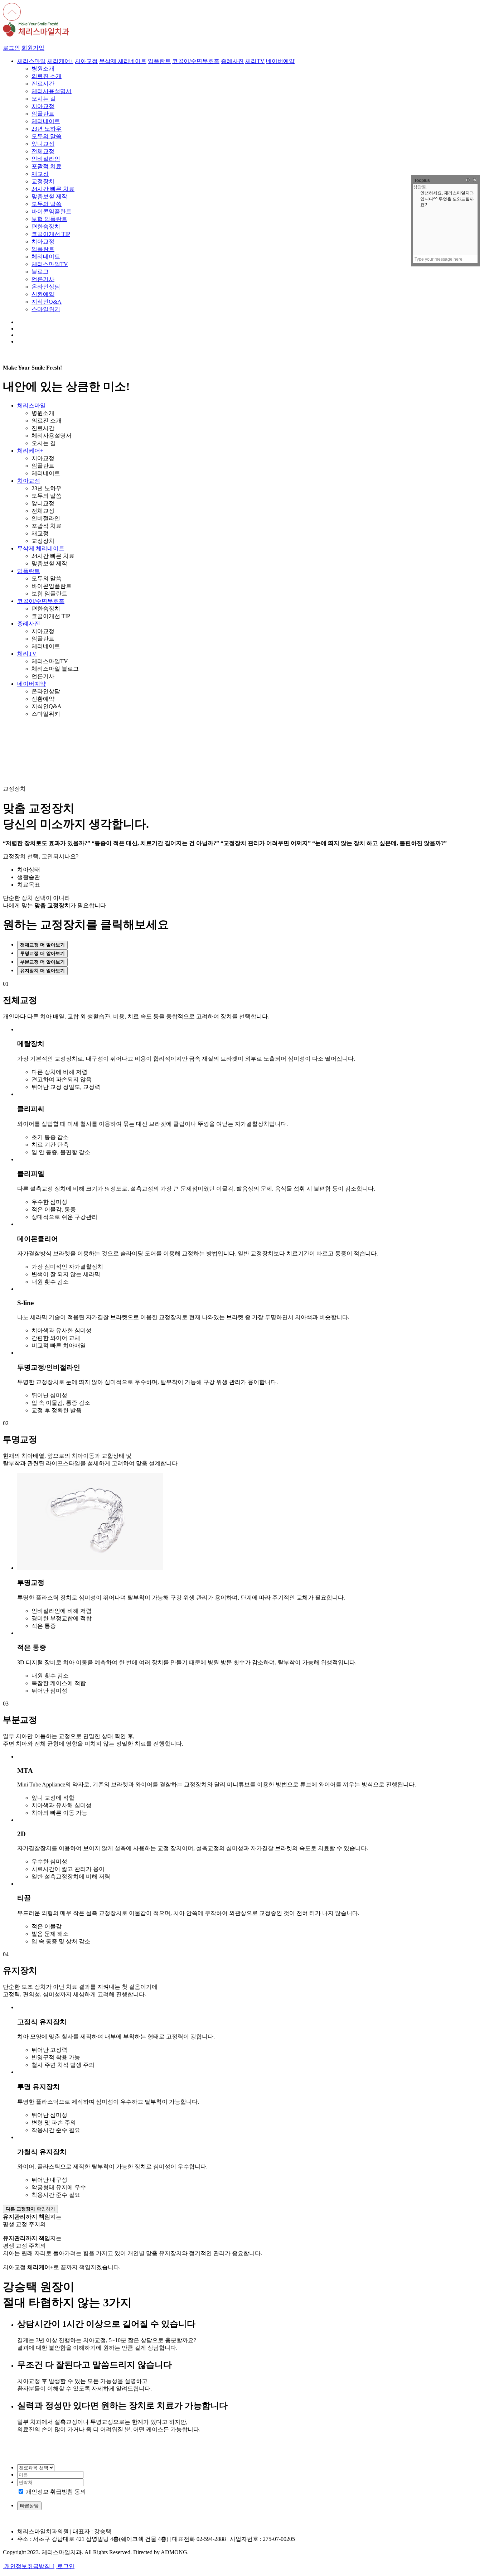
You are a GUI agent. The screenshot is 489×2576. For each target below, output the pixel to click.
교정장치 (43, 181)
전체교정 (43, 151)
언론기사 (43, 279)
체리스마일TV (50, 264)
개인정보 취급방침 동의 (56, 2492)
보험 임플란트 (49, 219)
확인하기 (30, 2209)
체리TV (255, 61)
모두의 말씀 (47, 136)
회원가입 (33, 48)
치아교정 (86, 61)
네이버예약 (280, 61)
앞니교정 (43, 144)
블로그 (40, 272)
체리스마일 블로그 (55, 669)
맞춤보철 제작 (49, 196)
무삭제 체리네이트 (123, 61)
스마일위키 (46, 309)
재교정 (40, 174)
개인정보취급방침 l (29, 2566)
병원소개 (43, 69)
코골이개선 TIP (51, 234)
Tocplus (422, 180)
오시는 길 (44, 99)
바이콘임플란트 (52, 211)
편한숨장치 (46, 226)
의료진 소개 (47, 76)
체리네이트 (46, 121)
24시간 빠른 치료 (53, 189)
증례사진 (232, 61)
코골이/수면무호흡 (196, 61)
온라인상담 (46, 287)
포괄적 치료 (47, 166)
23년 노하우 (47, 129)
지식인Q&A (47, 302)
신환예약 (43, 294)
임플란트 (159, 61)
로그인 (11, 48)
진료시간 (43, 84)
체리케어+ (60, 61)
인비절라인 (46, 159)
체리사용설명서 (52, 91)
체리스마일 (32, 61)
